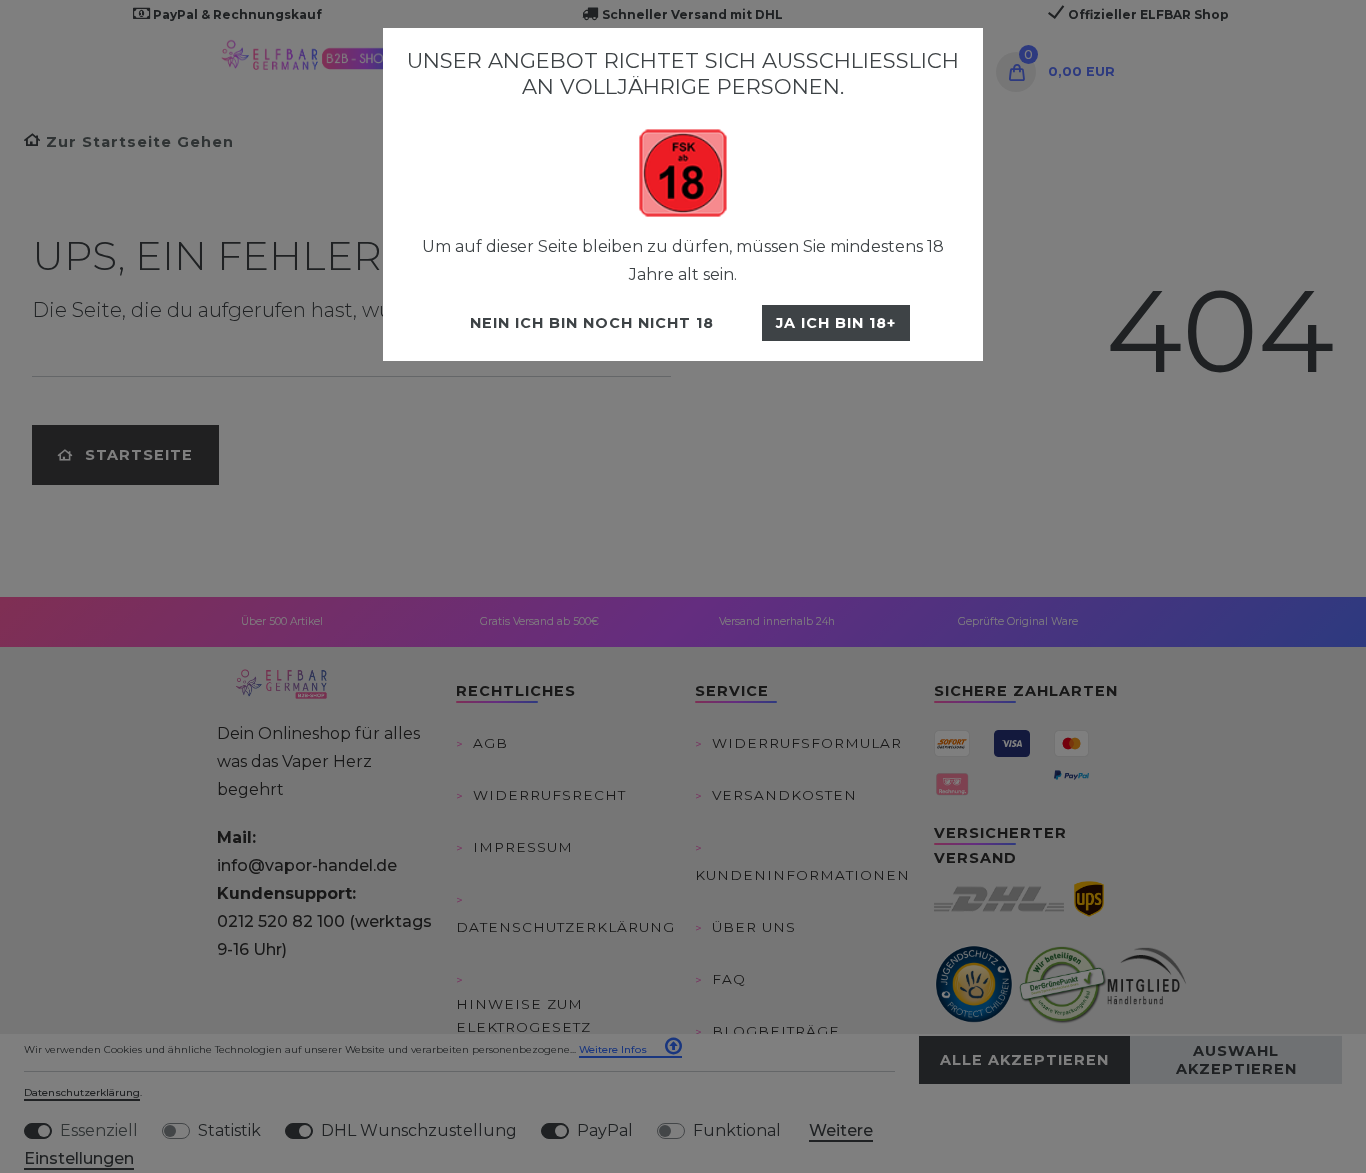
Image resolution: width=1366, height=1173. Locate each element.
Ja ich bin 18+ (836, 323)
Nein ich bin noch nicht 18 (592, 323)
